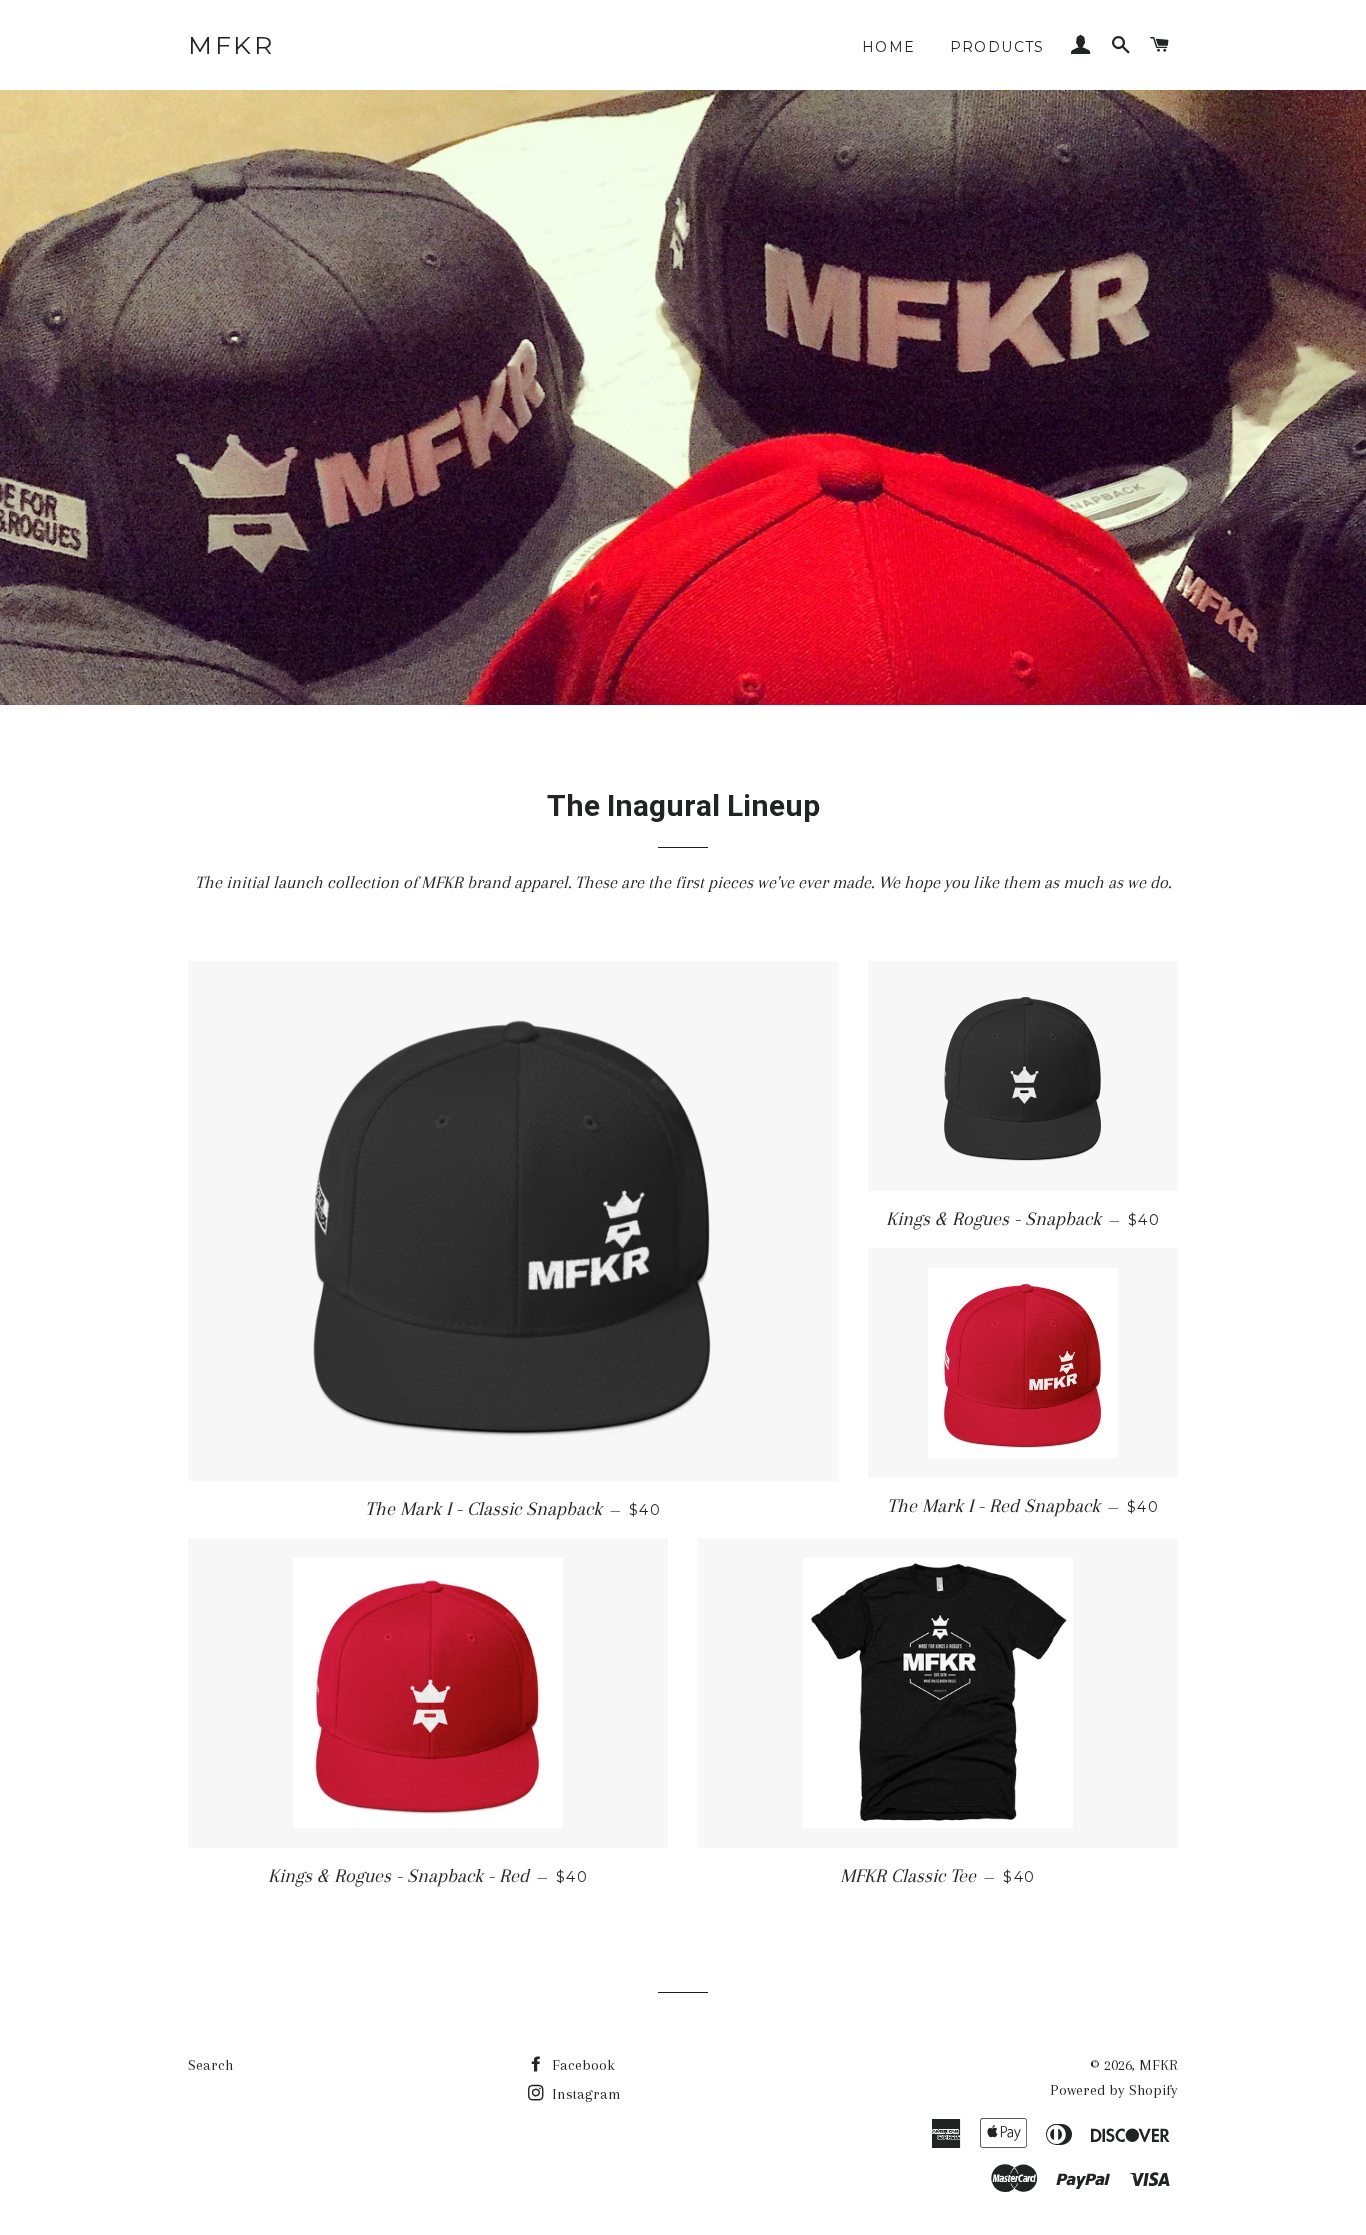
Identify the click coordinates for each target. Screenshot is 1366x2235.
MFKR (231, 45)
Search (210, 2065)
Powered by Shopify (1114, 2090)
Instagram (584, 2094)
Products (997, 47)
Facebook (581, 2065)
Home (889, 47)
